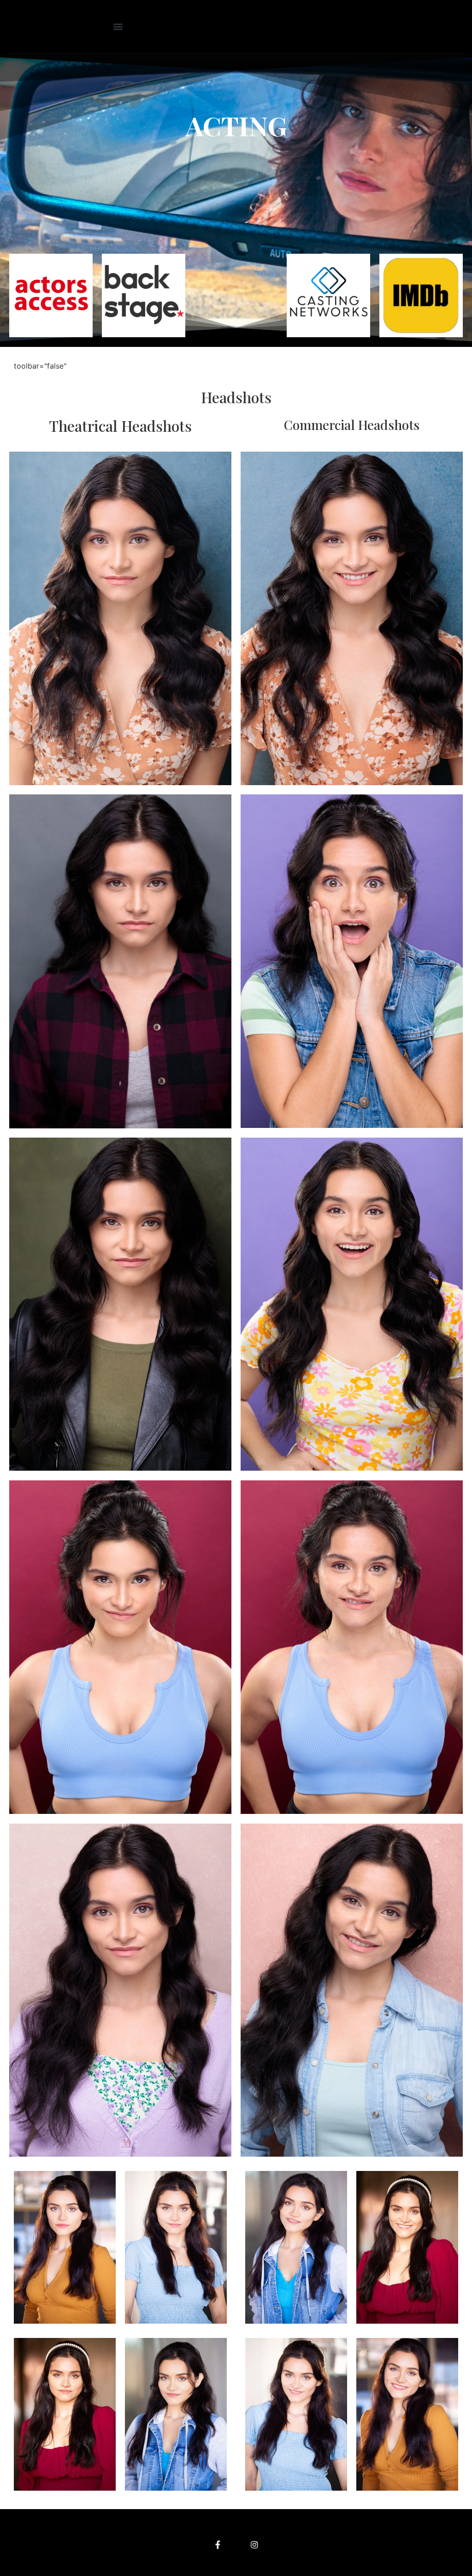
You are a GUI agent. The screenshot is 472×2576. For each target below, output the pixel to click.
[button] (118, 26)
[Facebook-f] (218, 2545)
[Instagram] (254, 2545)
